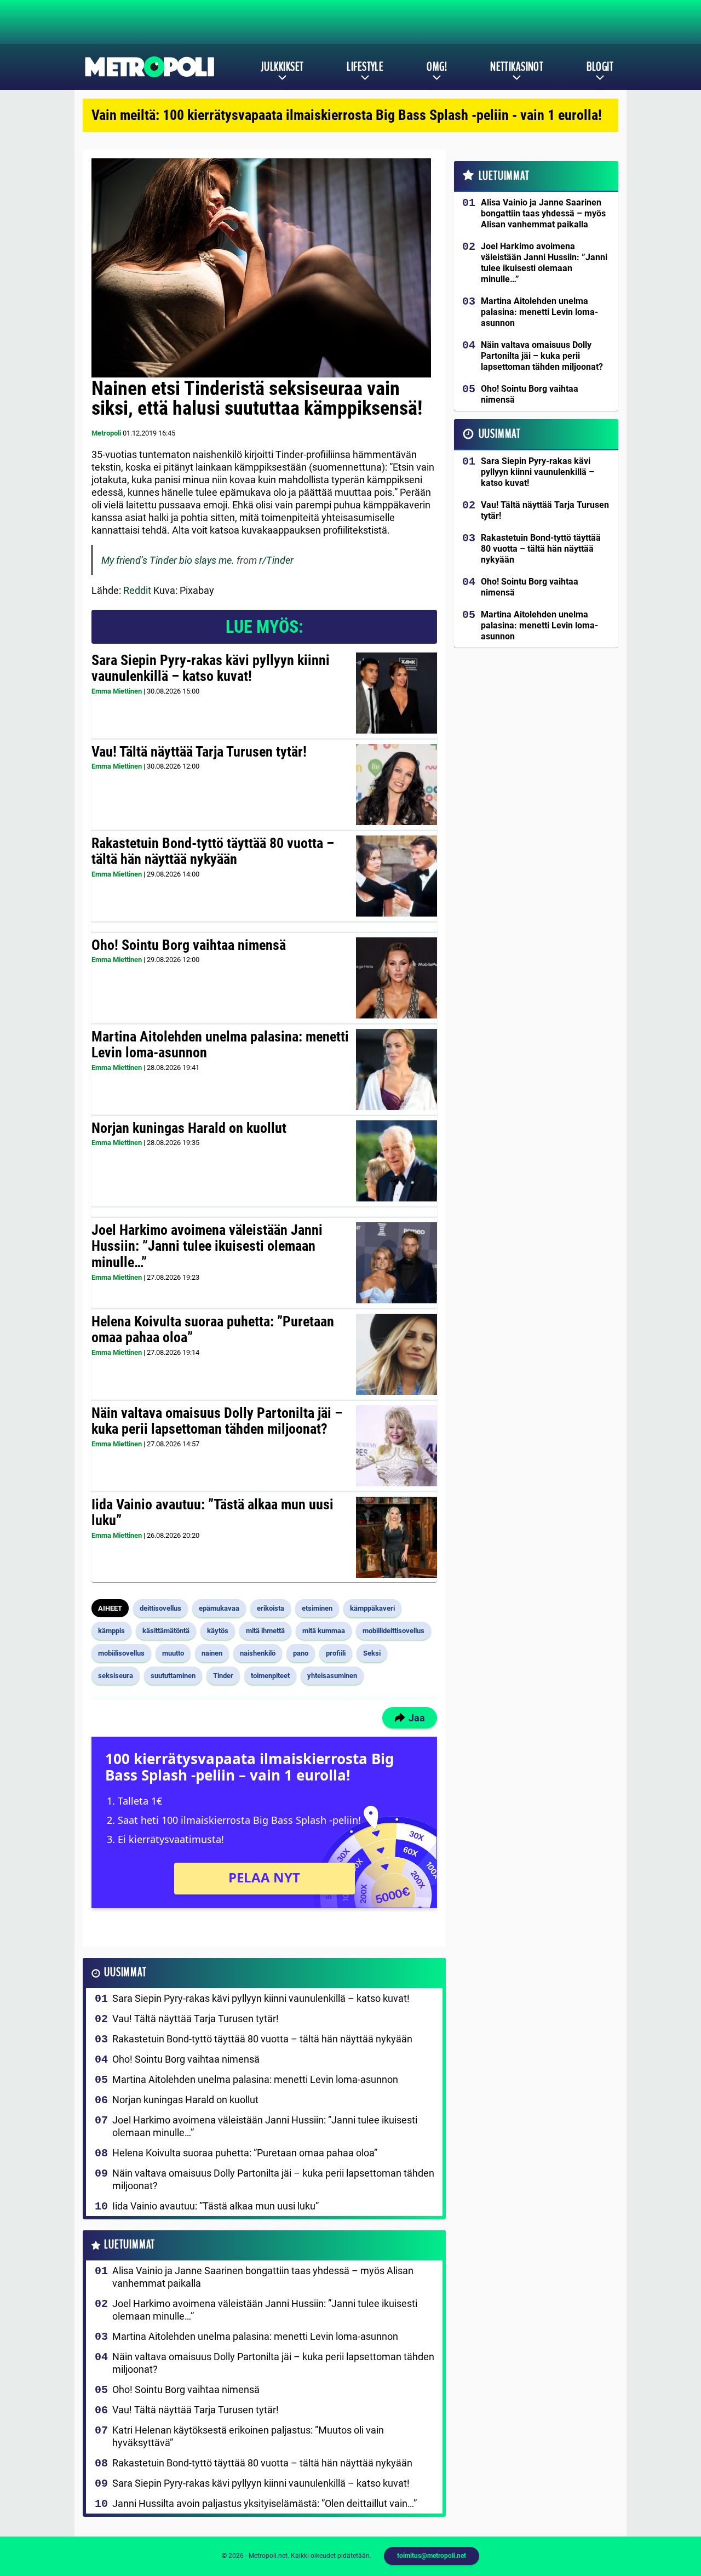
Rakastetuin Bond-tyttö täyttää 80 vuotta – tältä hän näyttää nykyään (213, 851)
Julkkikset (282, 67)
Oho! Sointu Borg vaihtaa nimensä (189, 945)
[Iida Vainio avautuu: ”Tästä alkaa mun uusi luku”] (396, 1537)
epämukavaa (219, 1608)
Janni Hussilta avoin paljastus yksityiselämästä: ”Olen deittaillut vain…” (265, 2503)
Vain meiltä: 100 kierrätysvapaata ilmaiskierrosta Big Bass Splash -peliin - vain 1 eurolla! (347, 115)
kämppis (111, 1631)
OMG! (437, 67)
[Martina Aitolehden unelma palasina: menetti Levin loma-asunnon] (396, 1069)
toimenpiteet (270, 1676)
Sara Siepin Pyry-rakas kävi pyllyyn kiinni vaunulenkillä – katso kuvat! (211, 668)
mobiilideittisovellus (393, 1631)
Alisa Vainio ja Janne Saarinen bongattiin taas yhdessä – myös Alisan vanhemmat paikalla (263, 2277)
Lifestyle (365, 67)
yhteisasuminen (332, 1676)
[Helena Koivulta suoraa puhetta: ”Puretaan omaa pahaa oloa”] (397, 1354)
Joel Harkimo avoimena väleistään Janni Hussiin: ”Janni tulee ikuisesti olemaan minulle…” (207, 1246)
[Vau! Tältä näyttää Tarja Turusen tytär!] (397, 785)
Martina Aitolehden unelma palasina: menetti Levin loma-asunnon (220, 1045)
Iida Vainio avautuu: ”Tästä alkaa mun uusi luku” (212, 1513)
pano (301, 1653)
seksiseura (116, 1676)
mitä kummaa (324, 1631)
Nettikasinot (517, 67)
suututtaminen (173, 1676)
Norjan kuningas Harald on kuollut (189, 1128)
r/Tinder (276, 560)
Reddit (137, 590)
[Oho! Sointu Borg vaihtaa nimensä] (396, 978)
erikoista (271, 1608)
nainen (212, 1653)
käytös (218, 1631)
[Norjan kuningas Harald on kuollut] (396, 1161)
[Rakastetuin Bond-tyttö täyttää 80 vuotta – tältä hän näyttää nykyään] (397, 876)
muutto (173, 1653)
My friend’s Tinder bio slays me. (168, 560)
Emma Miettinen (117, 691)
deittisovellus (160, 1608)
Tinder (223, 1676)
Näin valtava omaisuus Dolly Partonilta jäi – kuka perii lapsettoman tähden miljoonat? (217, 1421)
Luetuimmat (130, 2245)
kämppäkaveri (372, 1608)
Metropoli (106, 433)
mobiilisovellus (121, 1653)
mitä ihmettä (265, 1631)
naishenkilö (258, 1653)
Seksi (372, 1653)
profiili (336, 1653)
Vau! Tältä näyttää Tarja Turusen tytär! (199, 752)
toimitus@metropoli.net (432, 2556)
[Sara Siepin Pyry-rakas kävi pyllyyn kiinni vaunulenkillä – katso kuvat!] (396, 693)
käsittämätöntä (166, 1631)
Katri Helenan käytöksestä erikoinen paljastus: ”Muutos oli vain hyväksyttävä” (248, 2436)
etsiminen (317, 1608)
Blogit (600, 67)
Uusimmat (125, 1973)
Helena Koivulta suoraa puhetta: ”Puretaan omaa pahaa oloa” (213, 1330)
